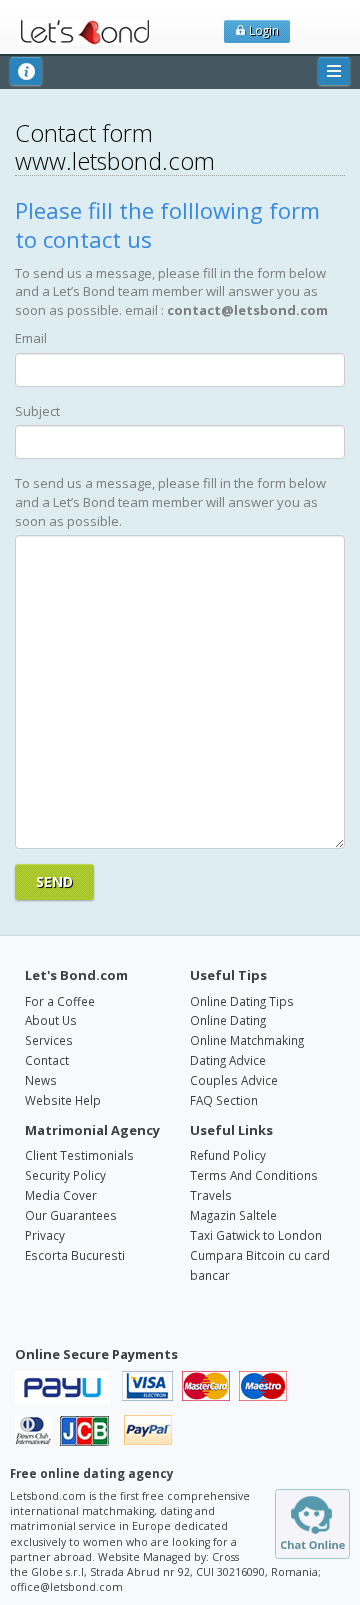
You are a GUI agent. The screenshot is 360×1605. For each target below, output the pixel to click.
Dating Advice (228, 1060)
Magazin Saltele (233, 1215)
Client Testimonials (79, 1155)
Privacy (45, 1235)
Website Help (63, 1100)
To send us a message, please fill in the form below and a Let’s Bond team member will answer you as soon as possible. (170, 501)
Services (49, 1040)
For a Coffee (60, 1001)
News (41, 1080)
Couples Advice (234, 1080)
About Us (51, 1020)
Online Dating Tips (242, 1001)
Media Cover (61, 1195)
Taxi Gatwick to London (256, 1235)
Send (54, 881)
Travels (211, 1195)
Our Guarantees (71, 1215)
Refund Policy (228, 1155)
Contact (47, 1060)
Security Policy (65, 1175)
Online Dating (228, 1020)
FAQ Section (224, 1100)
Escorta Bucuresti (75, 1255)
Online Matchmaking (247, 1040)
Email (31, 338)
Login (262, 30)
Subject (37, 411)
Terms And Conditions (254, 1175)
